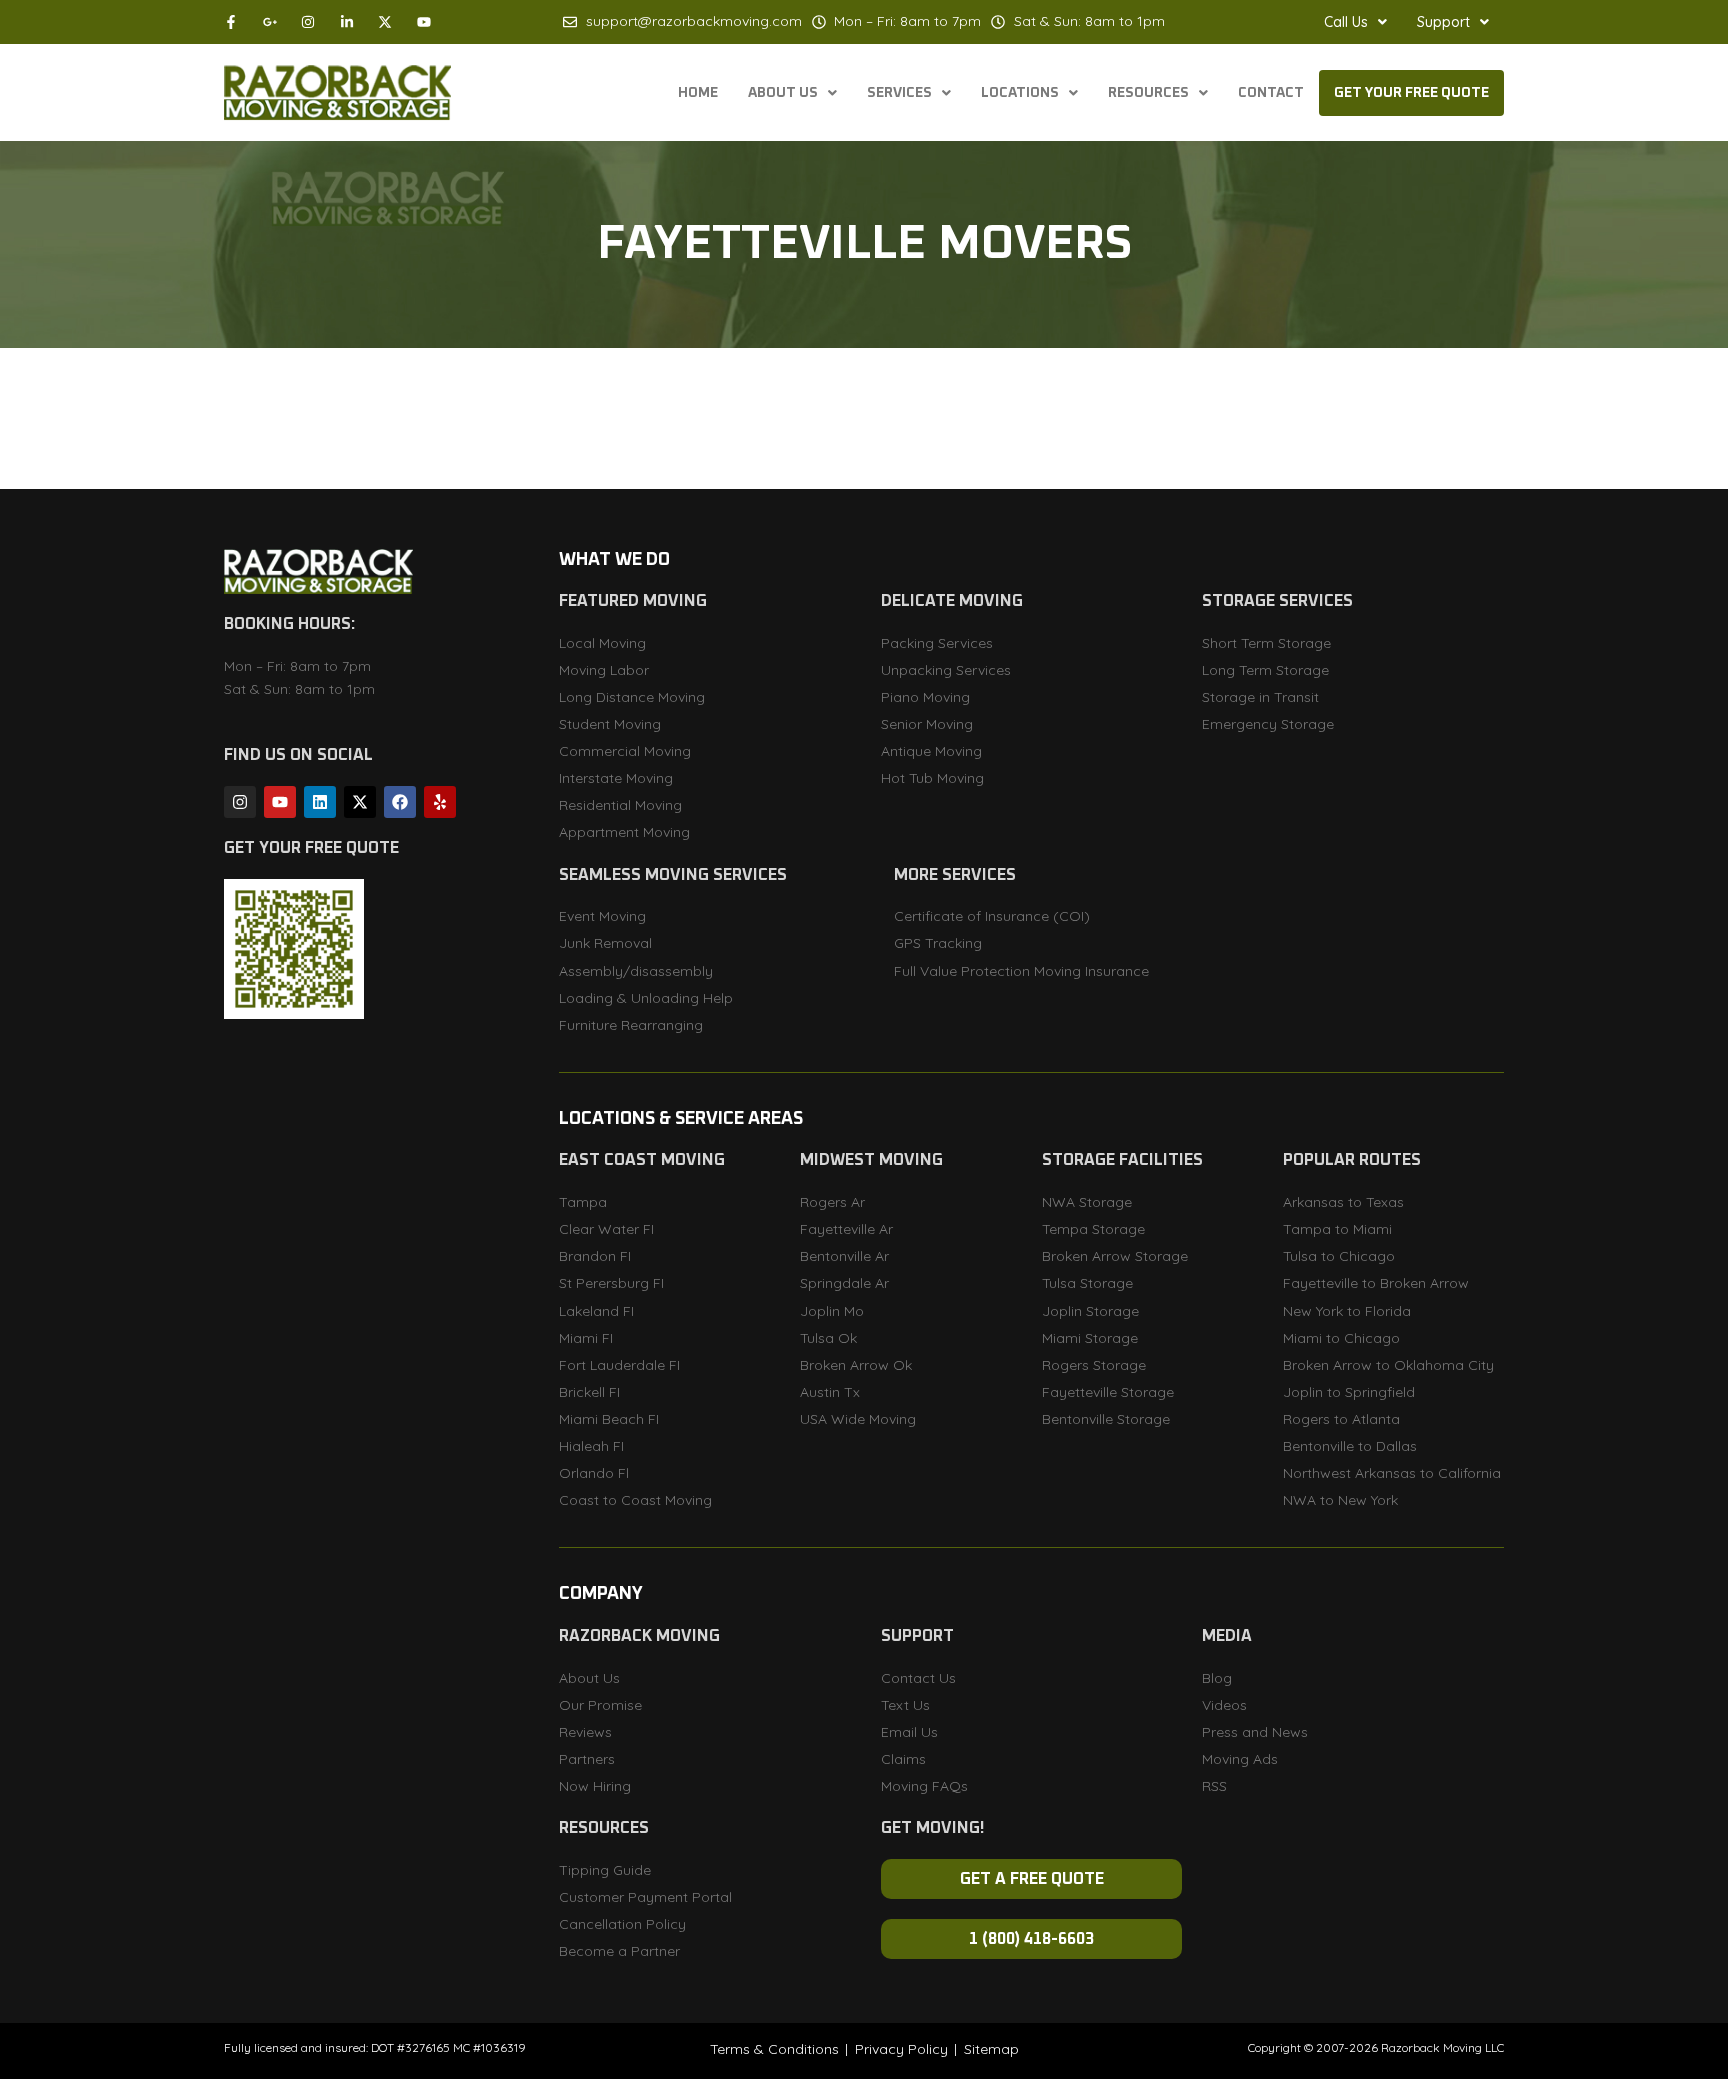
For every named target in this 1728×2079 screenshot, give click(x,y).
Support (1443, 22)
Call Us (1346, 22)
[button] (1355, 22)
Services (899, 93)
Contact (1271, 93)
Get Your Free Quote (1411, 93)
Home (698, 93)
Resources (1148, 93)
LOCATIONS (1020, 93)
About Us (783, 93)
